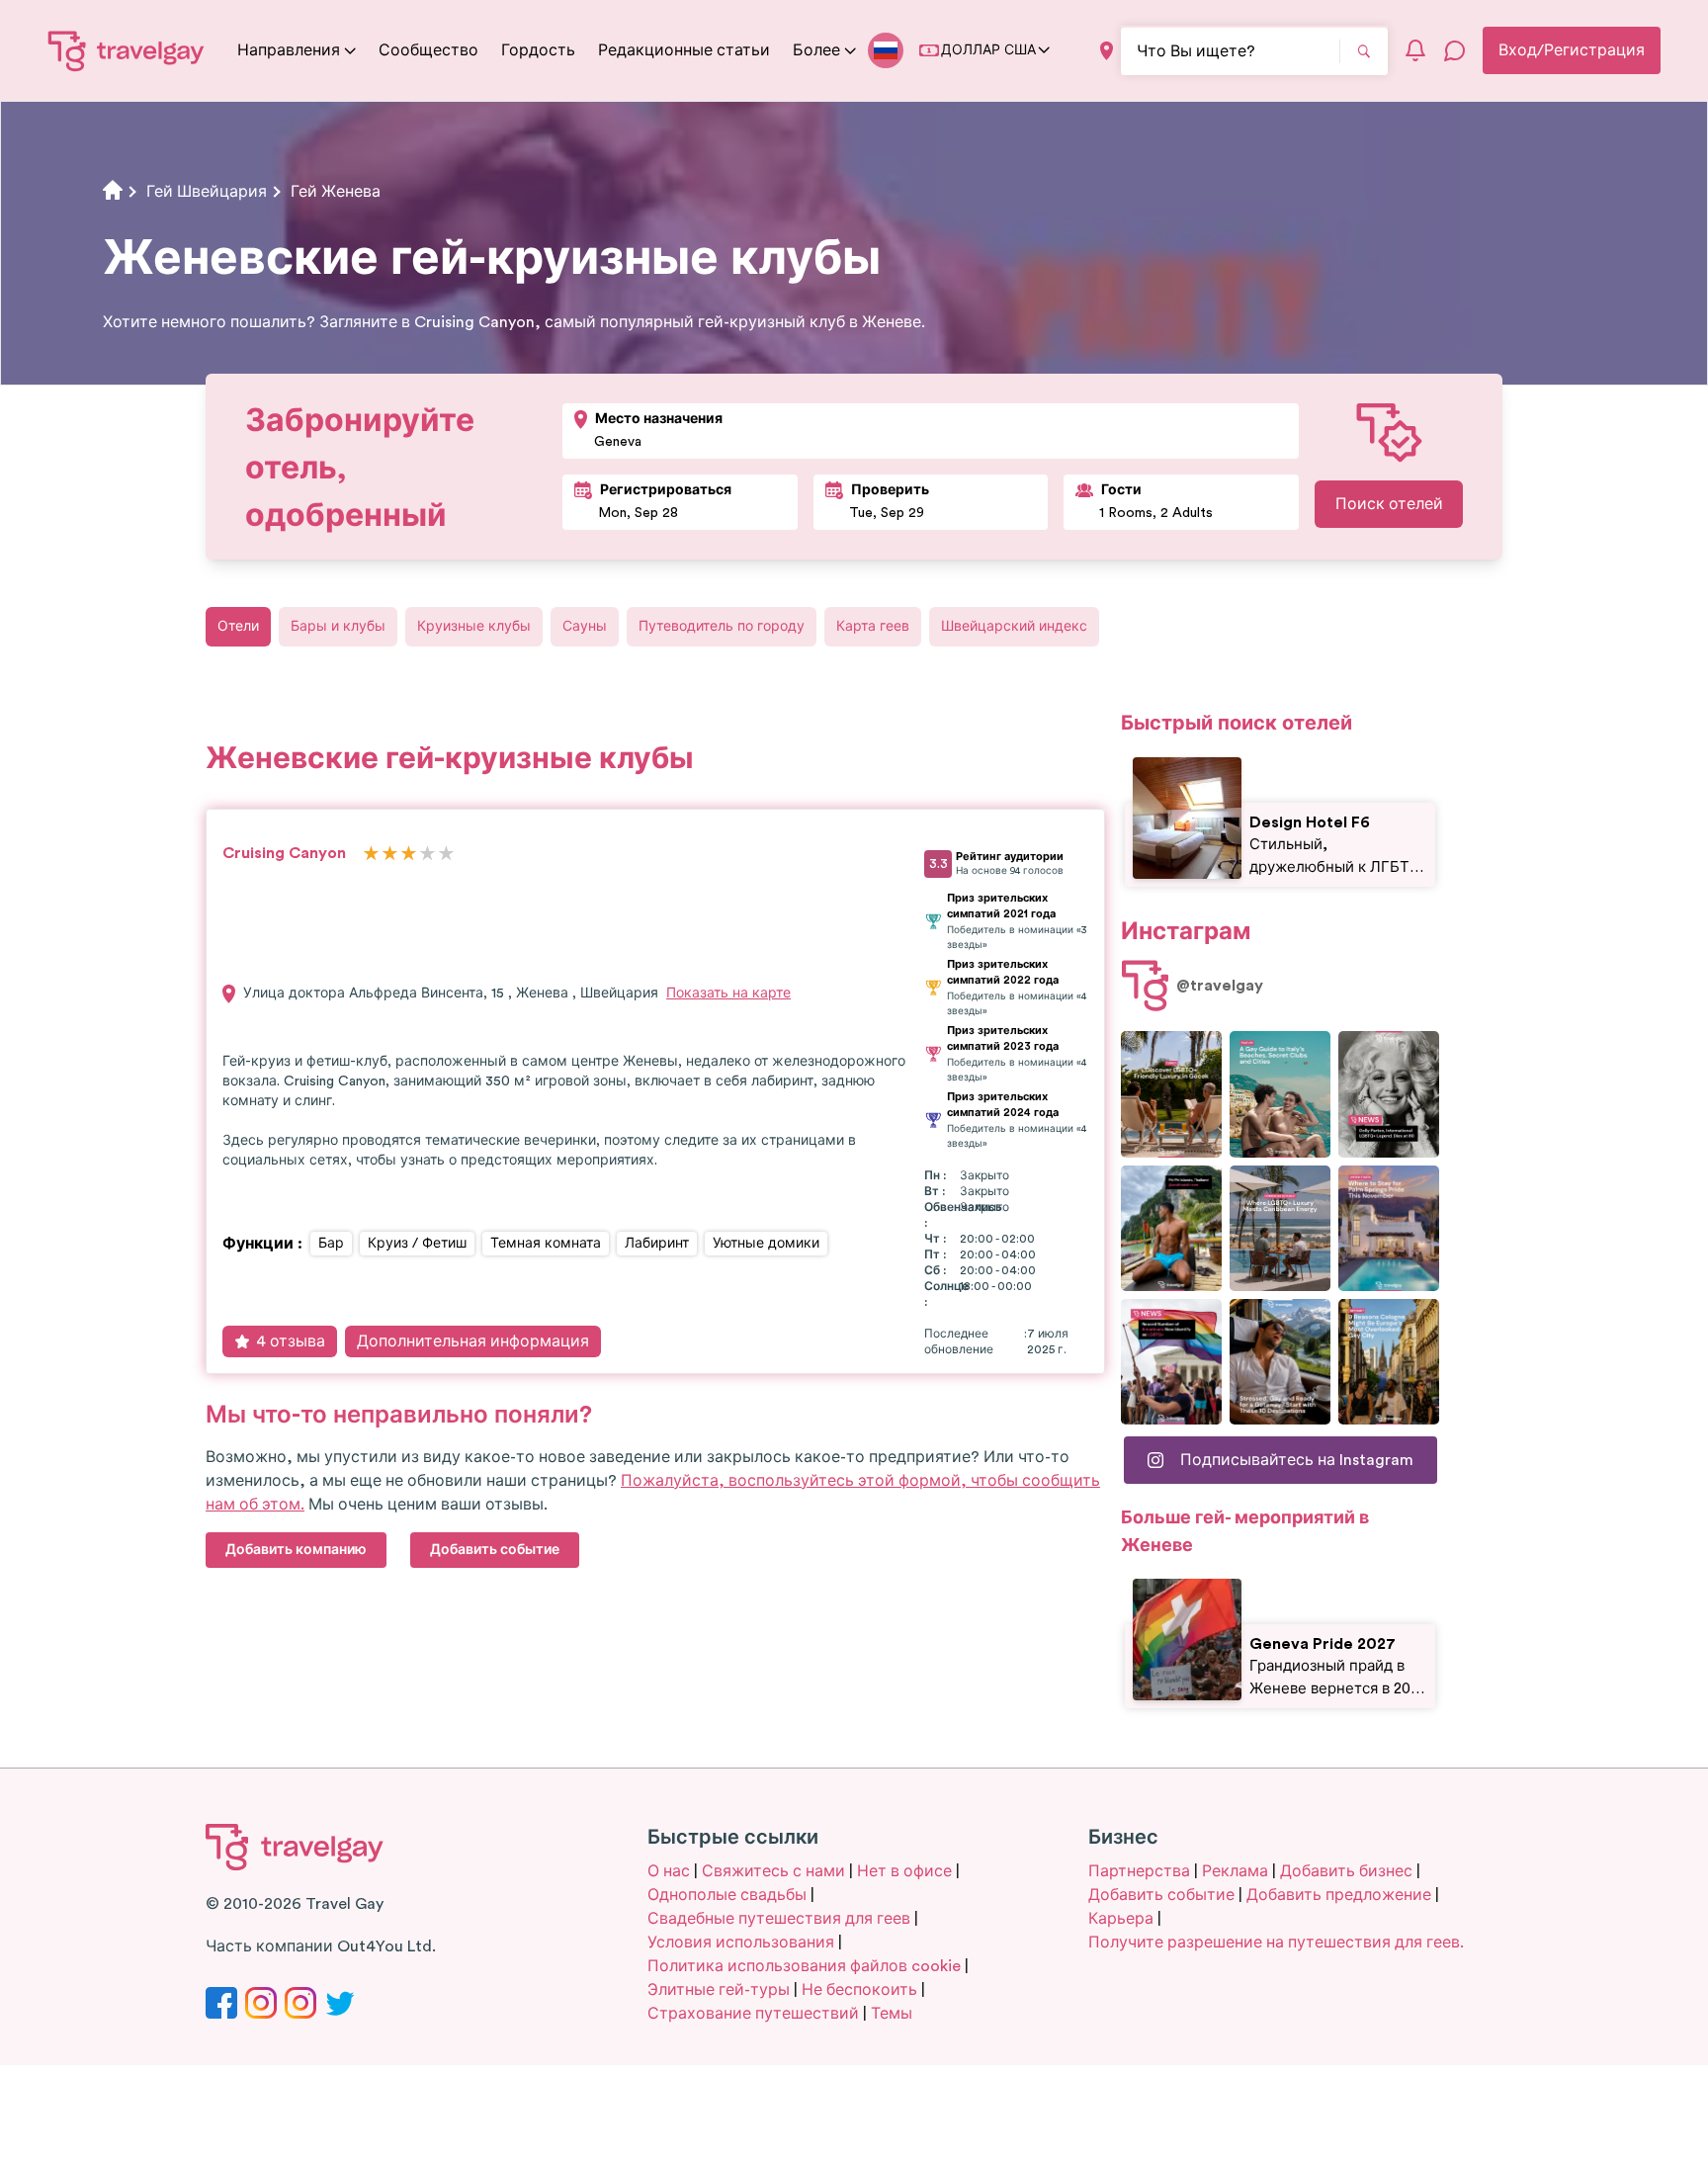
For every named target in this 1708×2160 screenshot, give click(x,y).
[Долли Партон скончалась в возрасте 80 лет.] (1389, 1094)
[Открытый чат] (1455, 50)
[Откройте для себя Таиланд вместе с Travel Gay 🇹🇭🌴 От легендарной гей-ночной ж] (1171, 1228)
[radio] (371, 855)
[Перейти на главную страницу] (127, 50)
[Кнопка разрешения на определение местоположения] (1107, 51)
